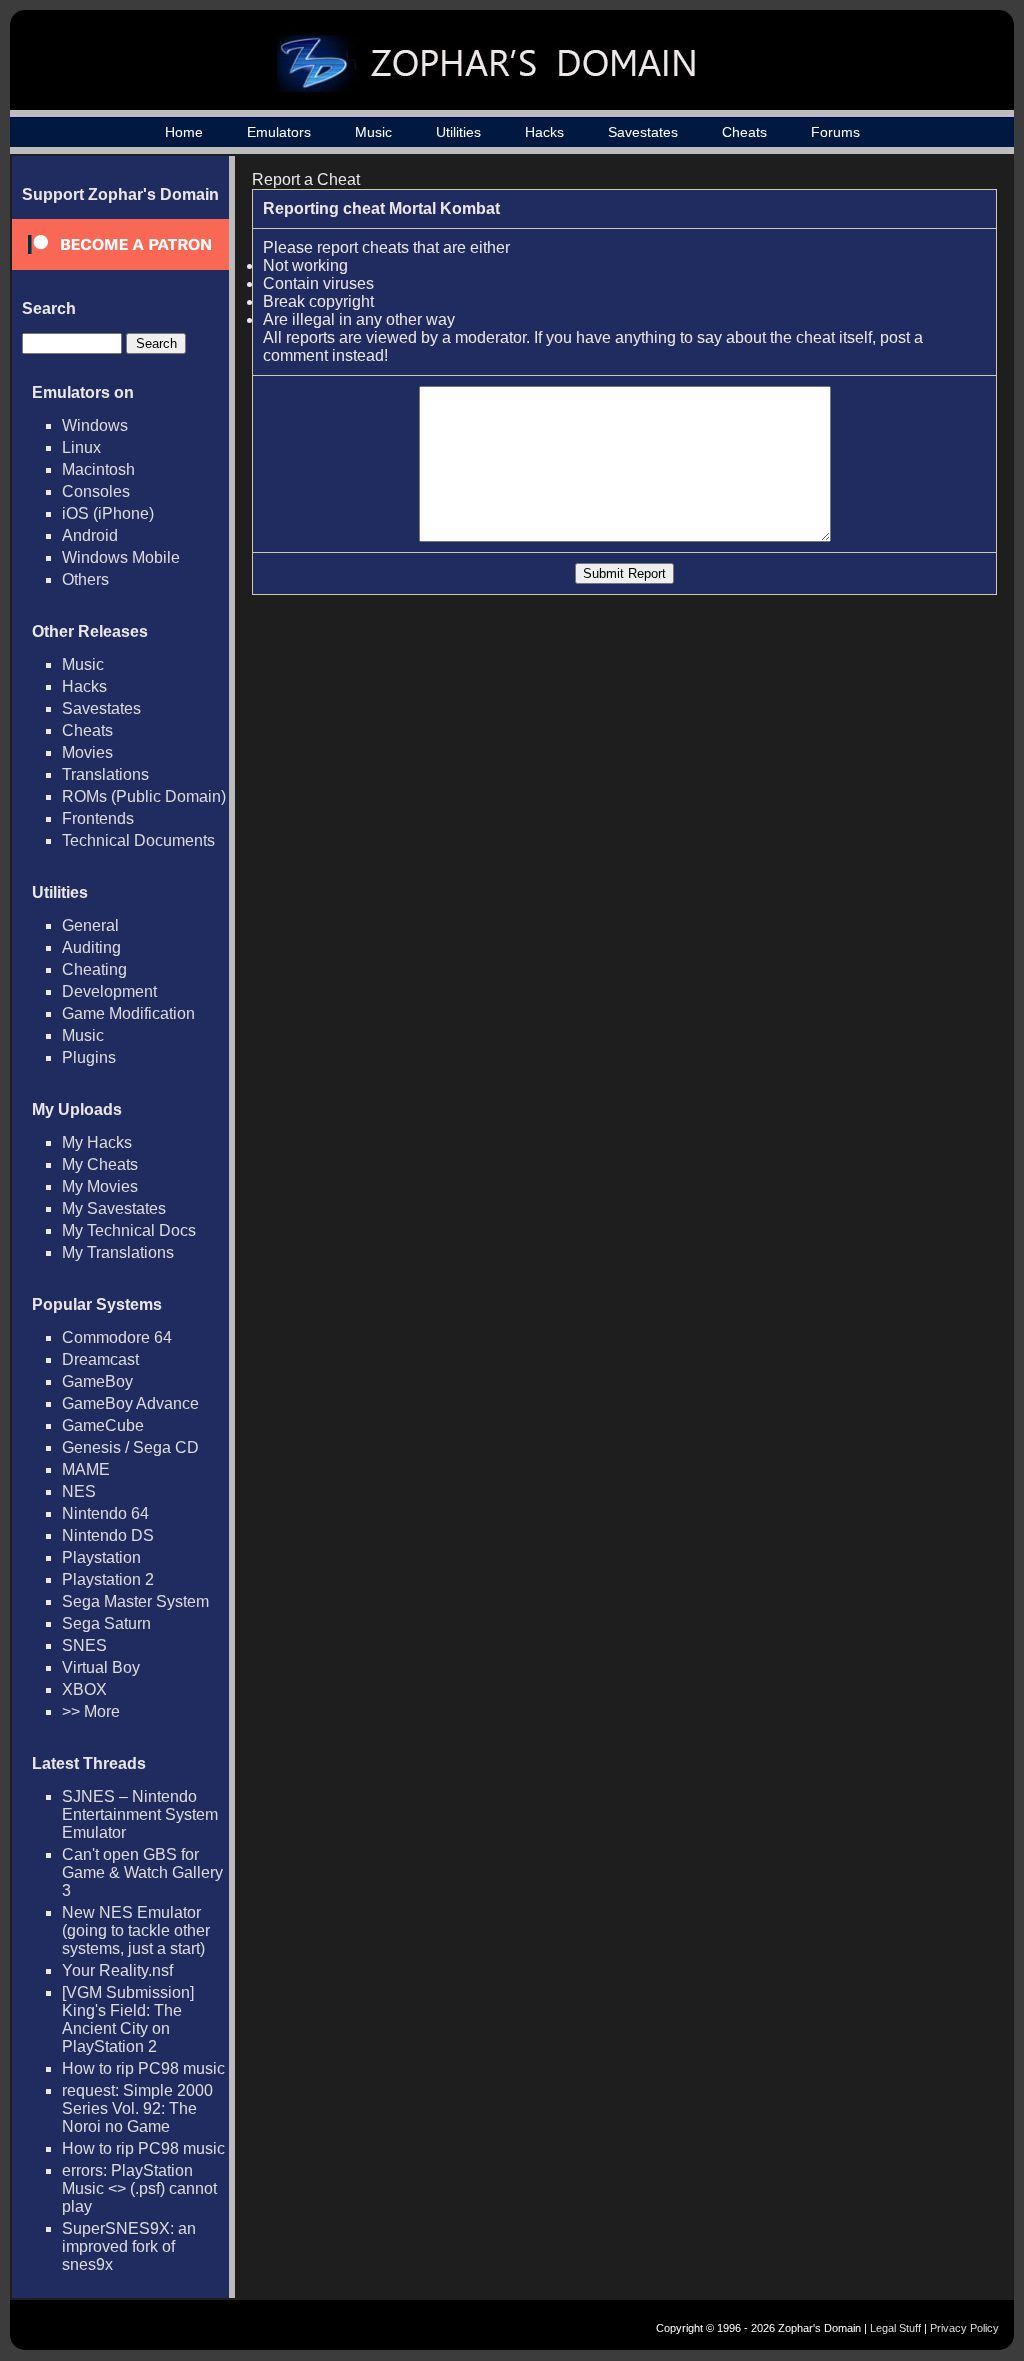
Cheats (744, 132)
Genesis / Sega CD (130, 1447)
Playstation (101, 1557)
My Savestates (114, 1208)
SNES (84, 1645)
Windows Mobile (121, 557)
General (90, 925)
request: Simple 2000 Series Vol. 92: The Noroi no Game (137, 2108)
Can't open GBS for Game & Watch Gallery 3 (142, 1872)
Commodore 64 (117, 1337)
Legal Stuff (895, 2328)
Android (90, 535)
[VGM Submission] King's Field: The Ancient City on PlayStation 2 (128, 2019)
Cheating (94, 969)
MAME (86, 1469)
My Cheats (100, 1164)
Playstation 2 (108, 1579)
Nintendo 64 (105, 1513)
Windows (95, 425)
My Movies (100, 1186)
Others (85, 579)
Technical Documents (138, 840)
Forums (835, 132)
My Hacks (97, 1142)
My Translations (118, 1252)
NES (79, 1491)
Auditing (91, 947)
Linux (81, 447)
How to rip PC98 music (143, 2068)
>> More (91, 1711)
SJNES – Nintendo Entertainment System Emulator (140, 1814)
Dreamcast (100, 1359)
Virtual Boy (101, 1667)
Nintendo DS (108, 1535)
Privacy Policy (964, 2328)
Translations (105, 774)
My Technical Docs (129, 1230)
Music (373, 132)
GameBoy (97, 1381)
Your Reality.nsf (117, 1970)
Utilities (458, 132)
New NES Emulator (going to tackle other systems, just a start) (136, 1930)
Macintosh (98, 469)
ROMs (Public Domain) (144, 796)
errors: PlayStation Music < (139, 2188)
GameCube (103, 1425)
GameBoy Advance (130, 1403)
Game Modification (128, 1013)
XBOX (84, 1689)
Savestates (643, 132)
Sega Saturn (106, 1623)
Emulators (279, 132)
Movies (87, 752)
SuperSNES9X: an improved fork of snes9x (129, 2246)
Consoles (96, 491)
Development (109, 991)
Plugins (89, 1057)
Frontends (98, 818)
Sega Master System (135, 1601)
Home (184, 132)
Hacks (544, 132)
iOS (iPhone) (108, 513)
